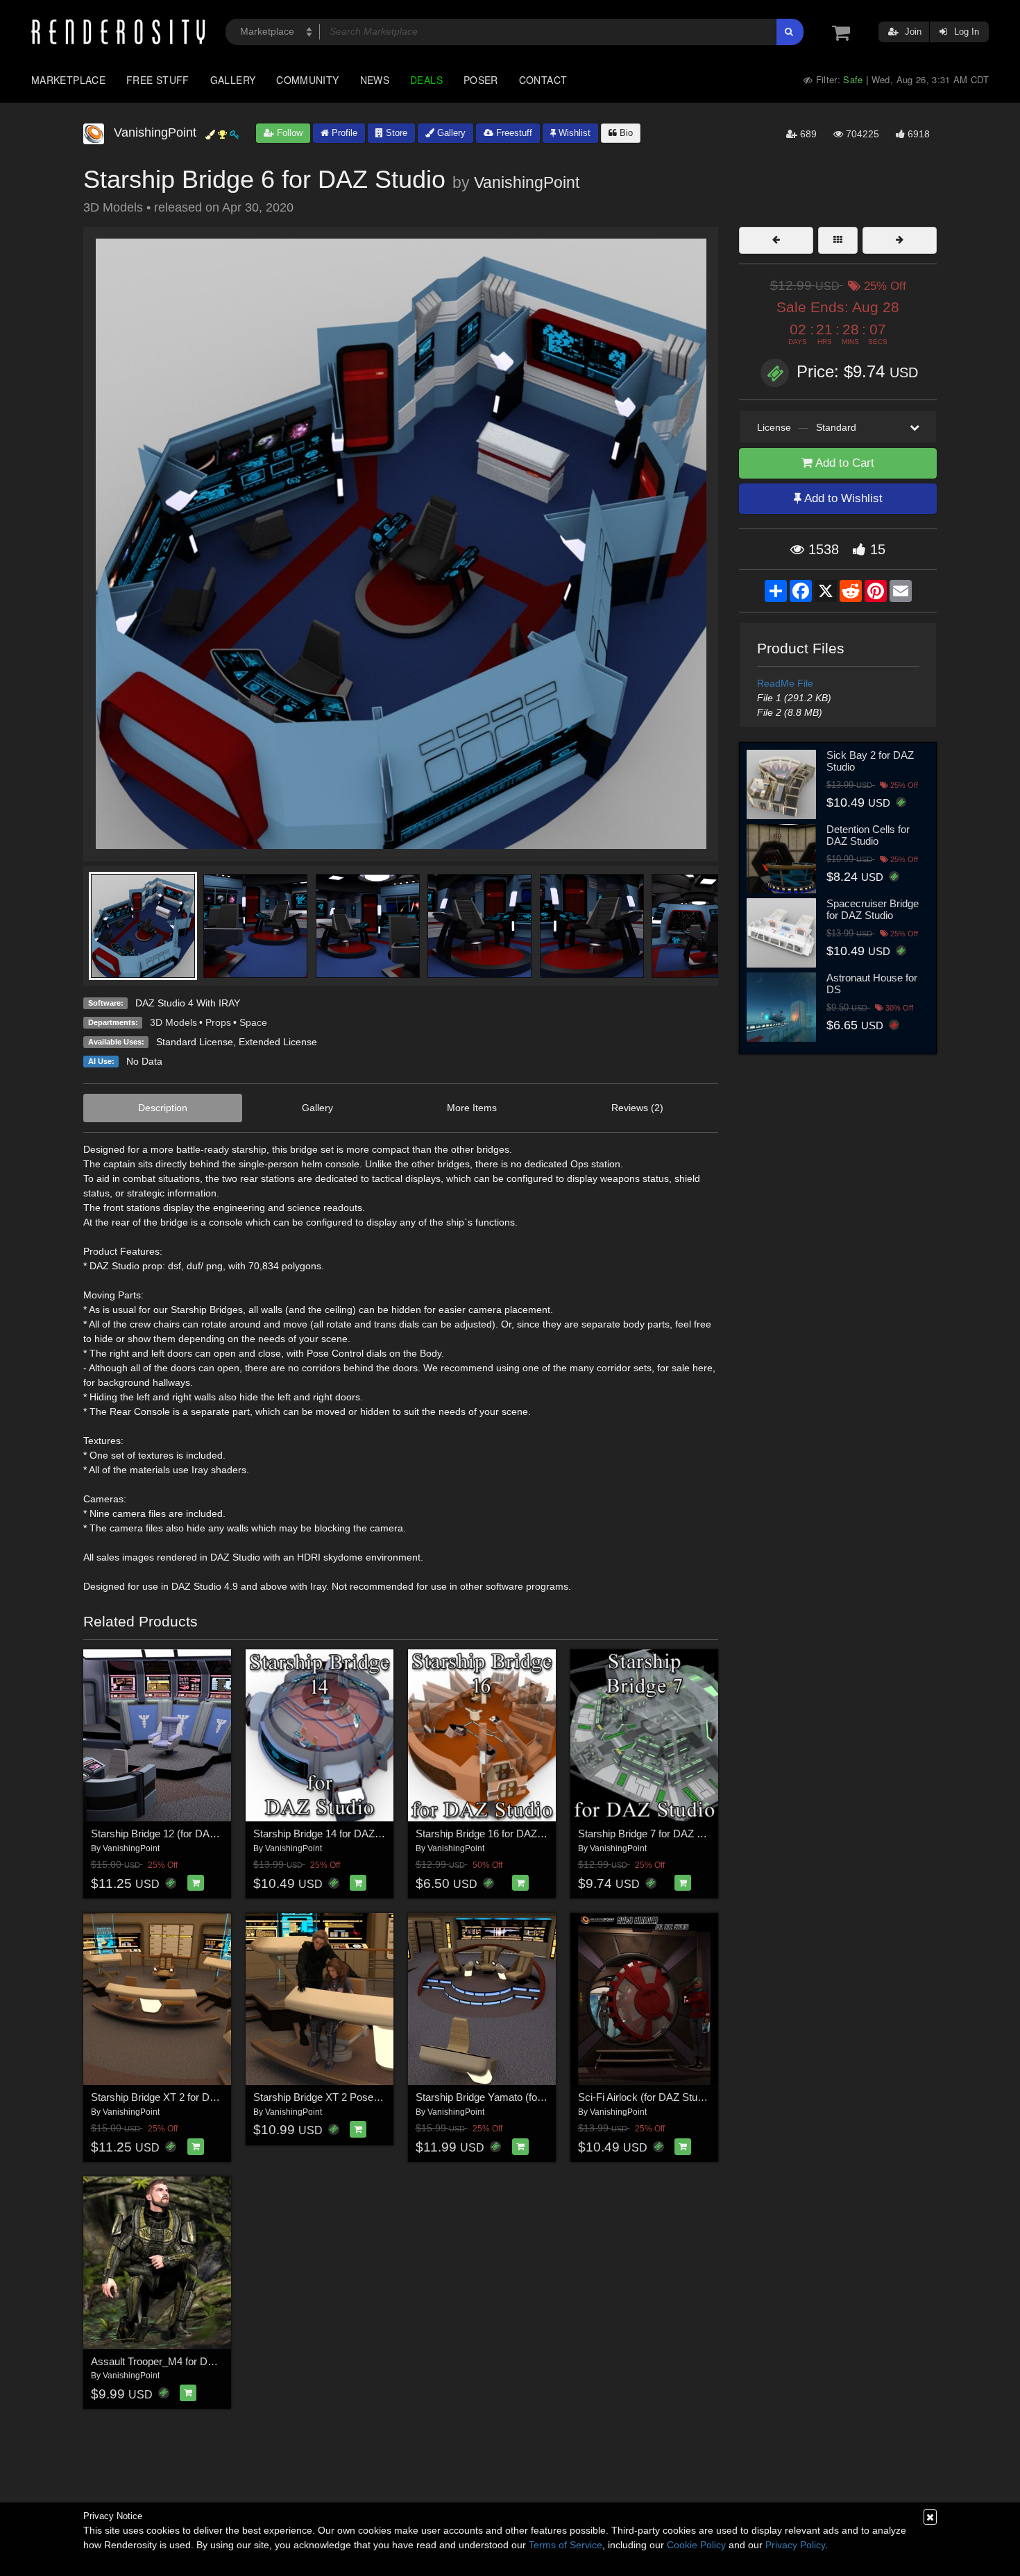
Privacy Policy (795, 2545)
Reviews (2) (637, 1108)
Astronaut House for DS (872, 984)
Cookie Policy (696, 2545)
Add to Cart (843, 463)
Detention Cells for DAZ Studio (868, 835)
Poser (481, 80)
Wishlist (573, 133)
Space (253, 1022)
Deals (426, 80)
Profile (343, 133)
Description (163, 1108)
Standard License (195, 1042)
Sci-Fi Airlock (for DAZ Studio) (646, 2097)
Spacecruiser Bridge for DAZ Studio (873, 909)
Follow (288, 133)
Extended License (278, 1042)
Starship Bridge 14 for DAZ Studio (330, 1834)
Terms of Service (566, 2545)
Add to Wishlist (842, 498)
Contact (543, 80)
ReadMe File (785, 683)
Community (307, 80)
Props (218, 1022)
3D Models (173, 1022)
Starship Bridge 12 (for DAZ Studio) (171, 1834)
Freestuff (513, 133)
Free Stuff (158, 80)
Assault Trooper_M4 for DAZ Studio (171, 2361)
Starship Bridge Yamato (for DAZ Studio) (507, 2097)
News (375, 80)
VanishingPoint (527, 182)
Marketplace (68, 80)
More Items (472, 1108)
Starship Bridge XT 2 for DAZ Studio (172, 2097)
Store (395, 133)
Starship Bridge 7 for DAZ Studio (652, 1834)
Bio (625, 133)
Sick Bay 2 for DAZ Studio (870, 761)
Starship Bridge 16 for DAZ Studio (492, 1834)
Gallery (233, 80)
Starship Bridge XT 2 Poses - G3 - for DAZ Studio (365, 2097)
